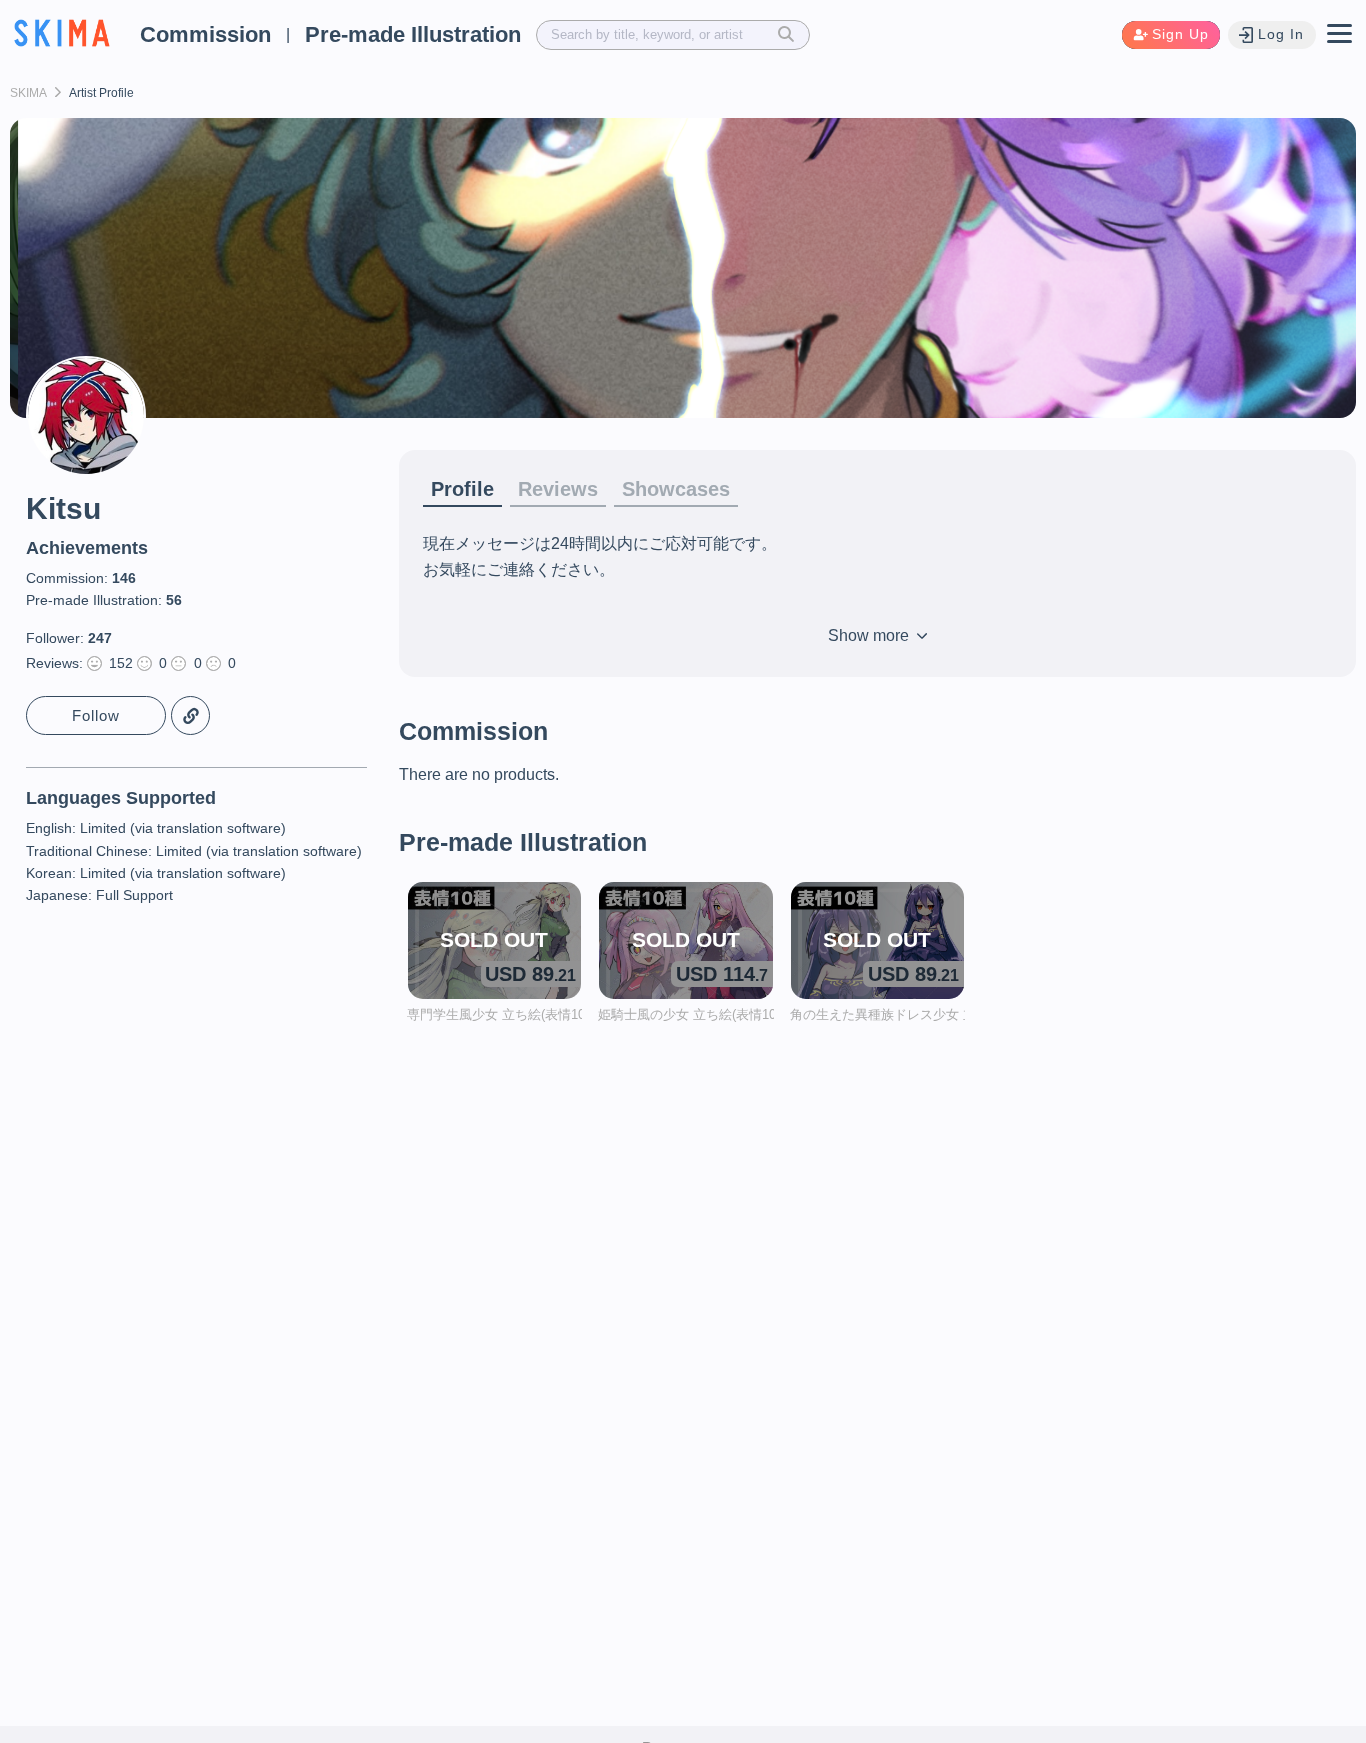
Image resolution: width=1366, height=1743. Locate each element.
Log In (1281, 34)
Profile (462, 489)
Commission (205, 34)
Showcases (676, 489)
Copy (190, 715)
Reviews (558, 489)
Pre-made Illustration (413, 34)
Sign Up (1180, 34)
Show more (870, 635)
